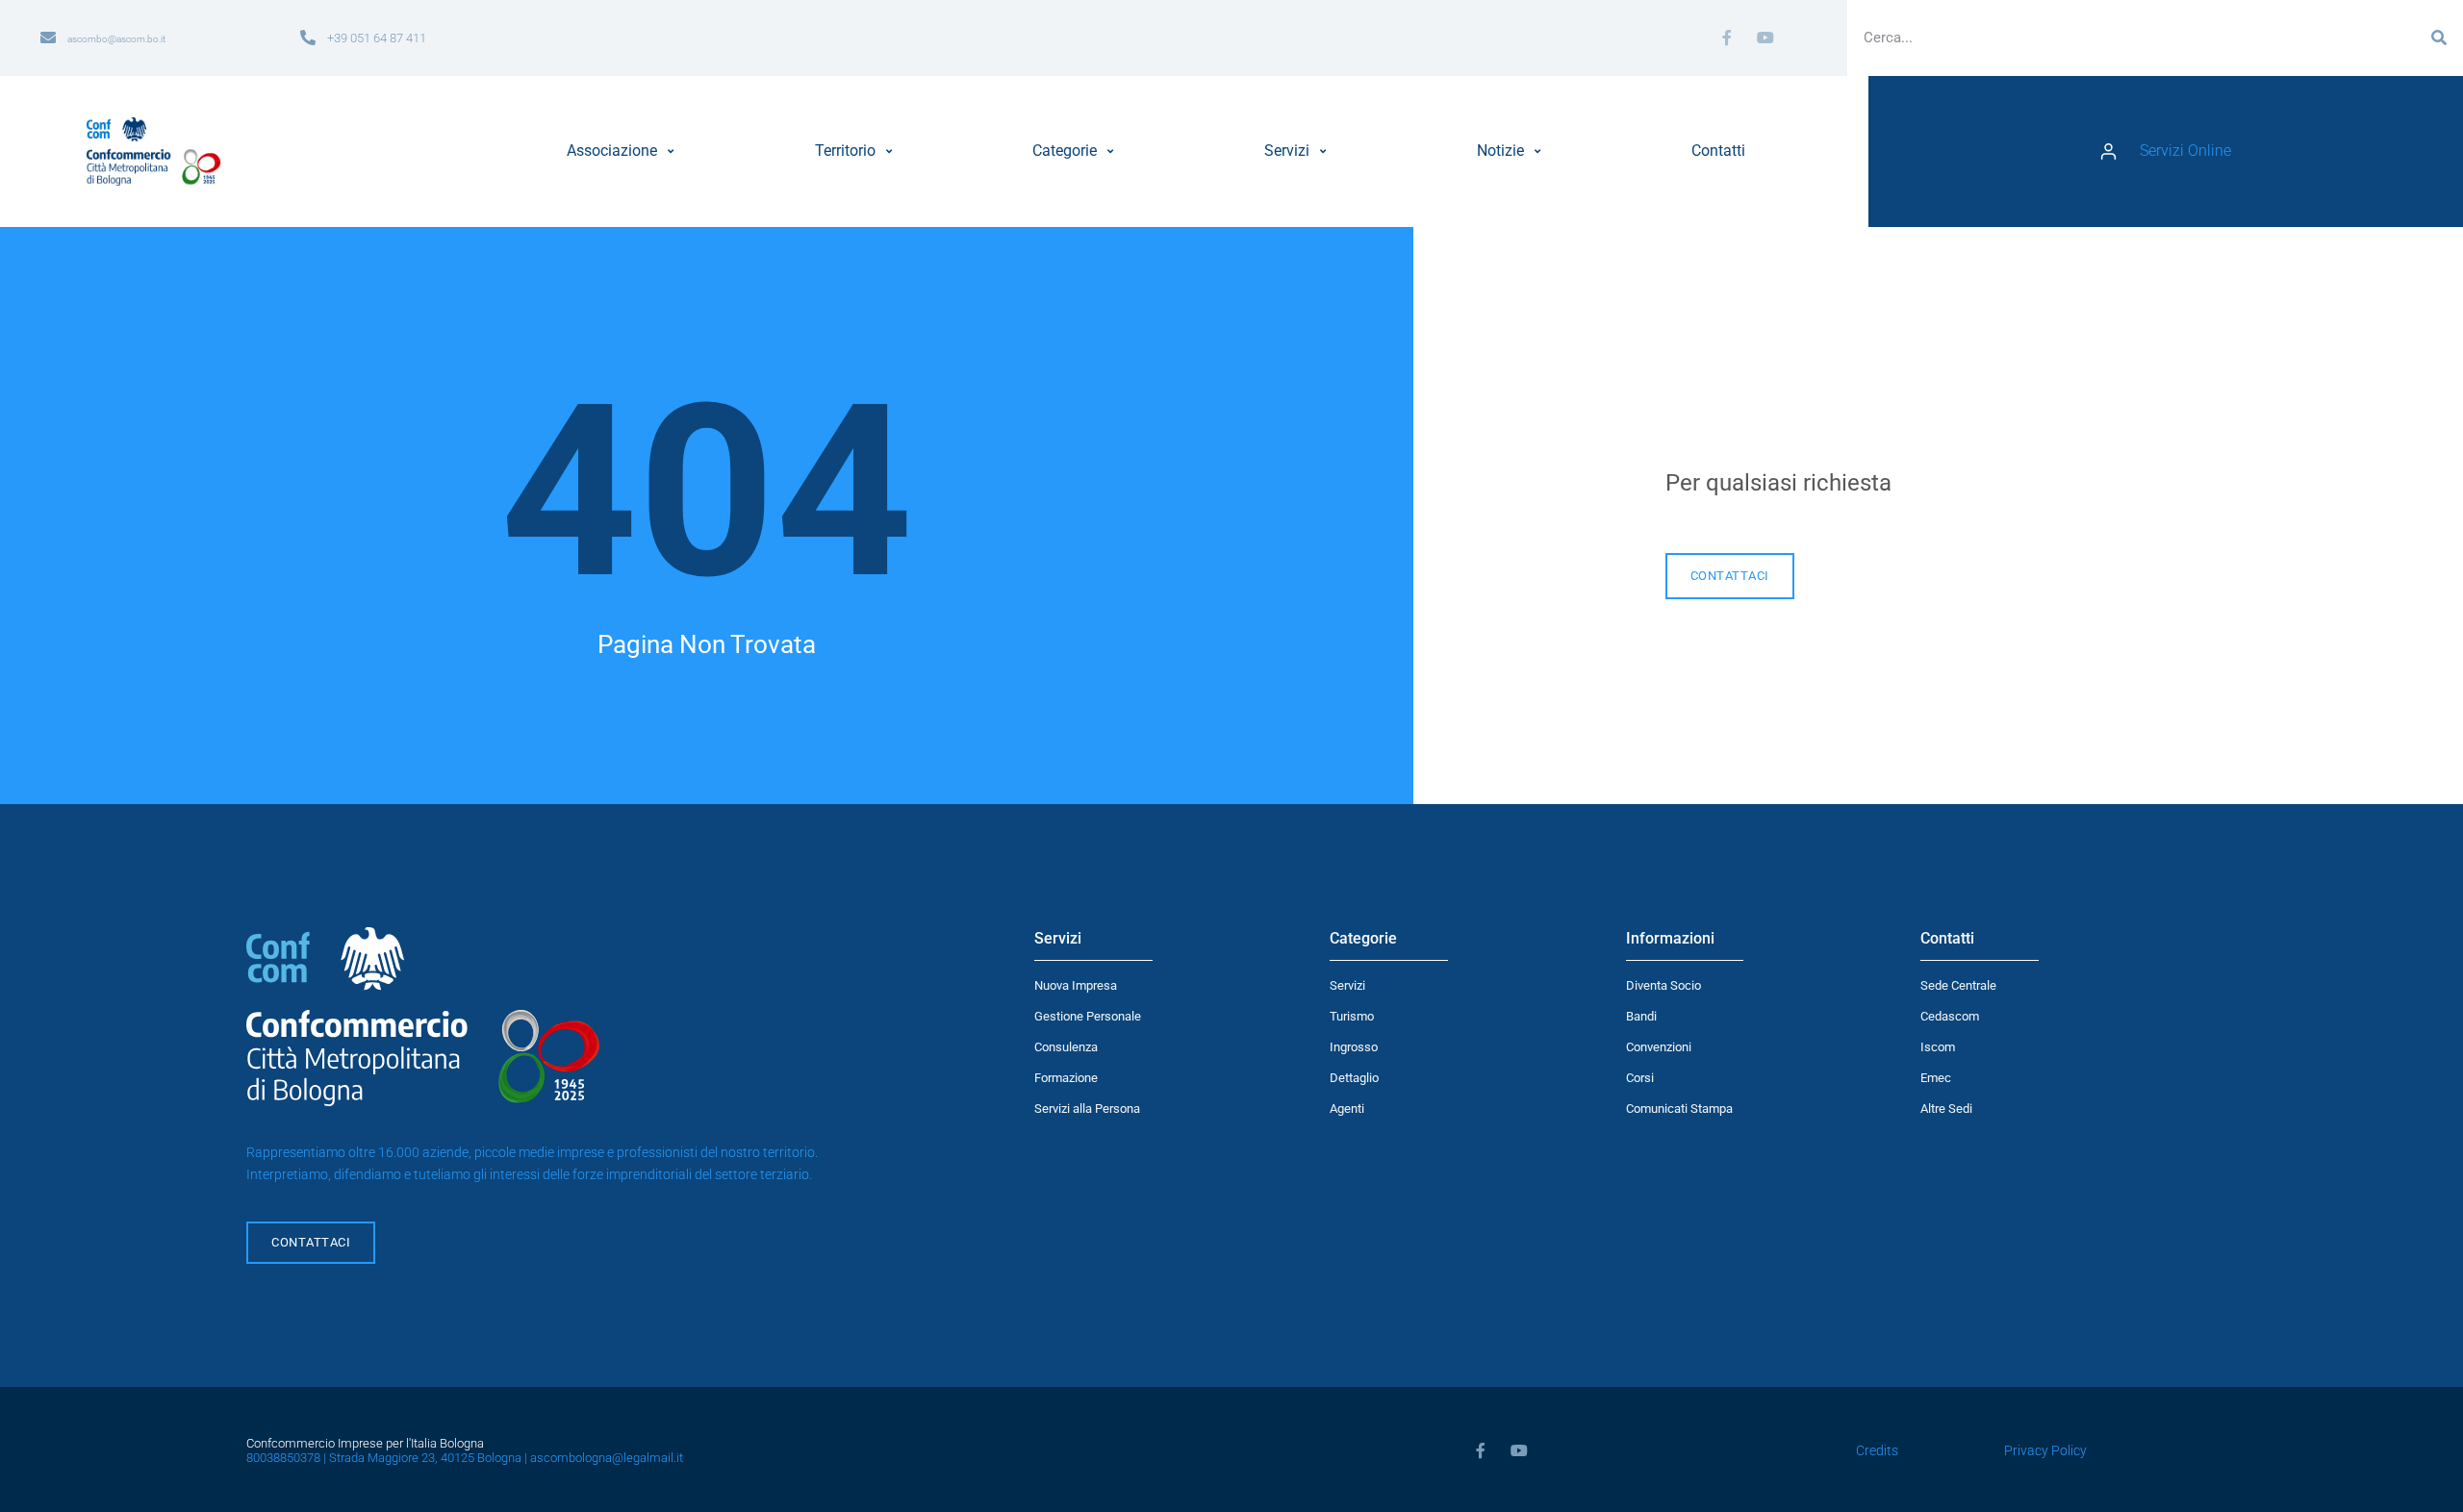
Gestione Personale (1088, 1016)
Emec (1936, 1078)
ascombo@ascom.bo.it (116, 39)
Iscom (1938, 1047)
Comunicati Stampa (1679, 1109)
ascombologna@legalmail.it (607, 1458)
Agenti (1347, 1109)
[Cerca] (2439, 38)
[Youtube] (1765, 38)
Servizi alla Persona (1087, 1109)
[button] (623, 151)
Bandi (1641, 1016)
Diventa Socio (1663, 985)
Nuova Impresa (1076, 985)
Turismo (1352, 1016)
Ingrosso (1354, 1047)
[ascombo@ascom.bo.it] (48, 38)
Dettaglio (1354, 1078)
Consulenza (1066, 1047)
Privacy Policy (2045, 1451)
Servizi (1347, 985)
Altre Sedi (1946, 1109)
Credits (1877, 1451)
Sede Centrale (1958, 985)
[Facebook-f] (1727, 38)
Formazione (1066, 1078)
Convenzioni (1659, 1047)
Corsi (1640, 1078)
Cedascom (1950, 1016)
